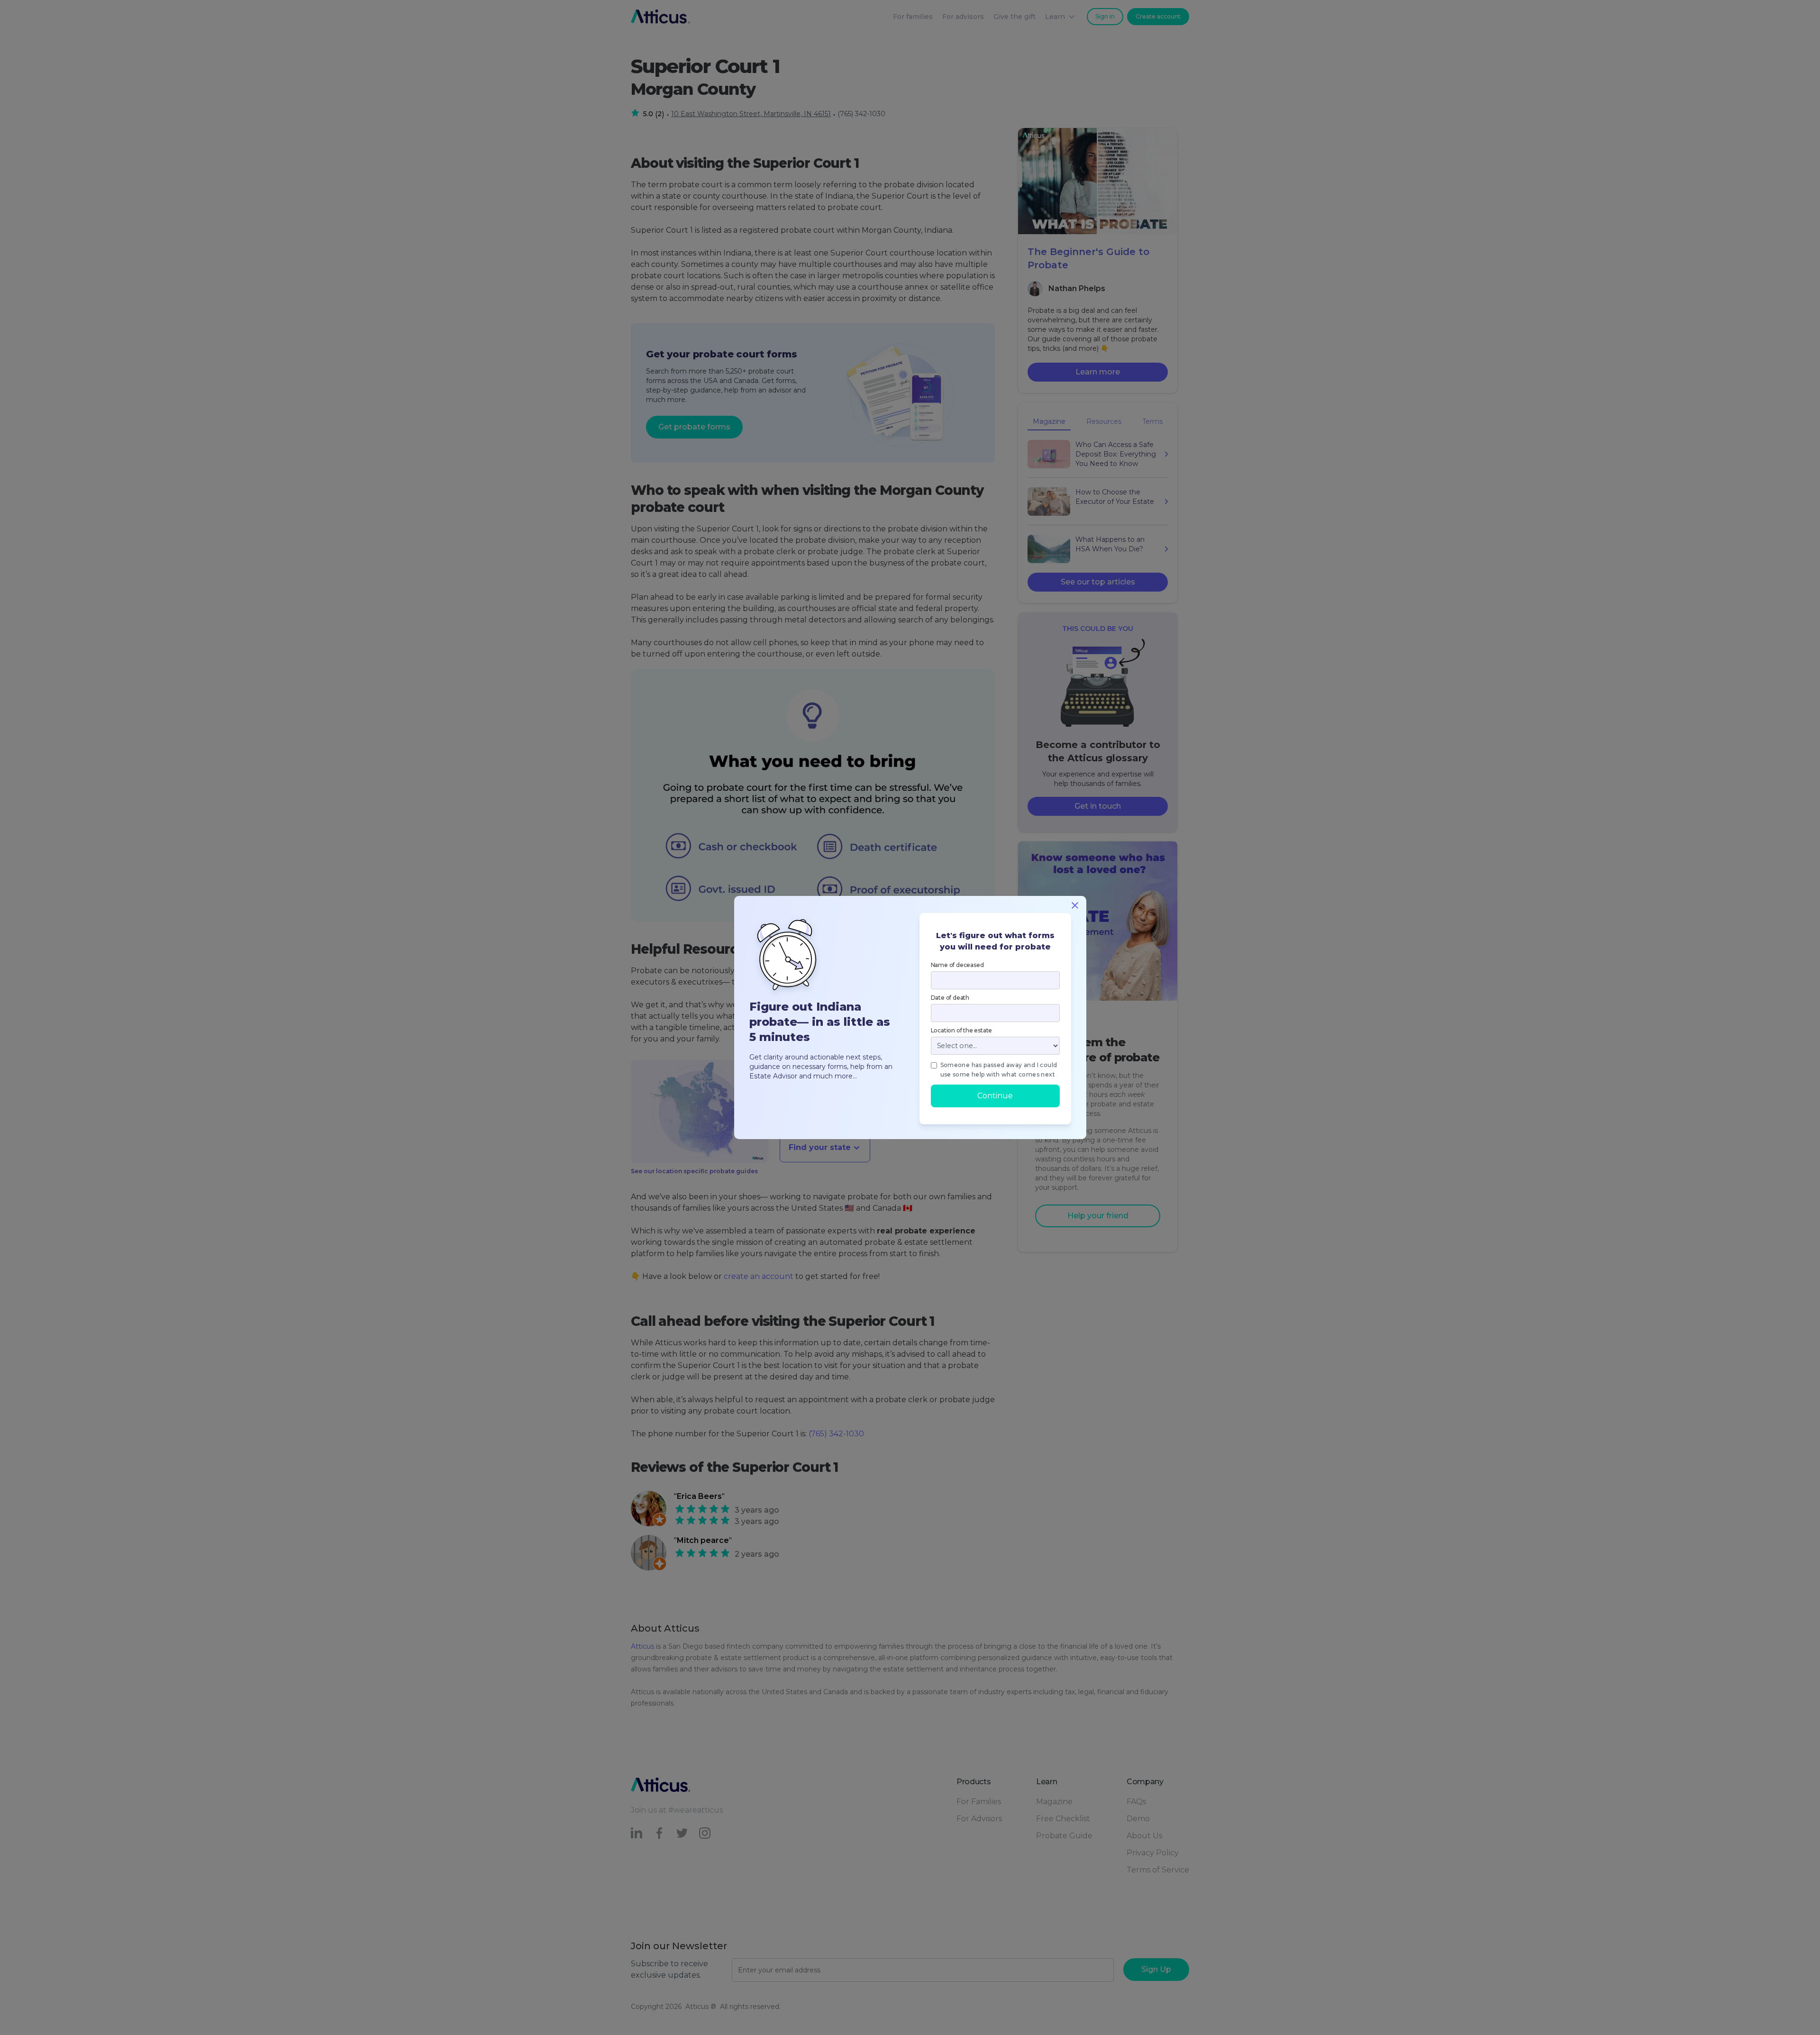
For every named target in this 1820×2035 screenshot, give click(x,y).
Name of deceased (957, 965)
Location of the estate (962, 1030)
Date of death (950, 998)
